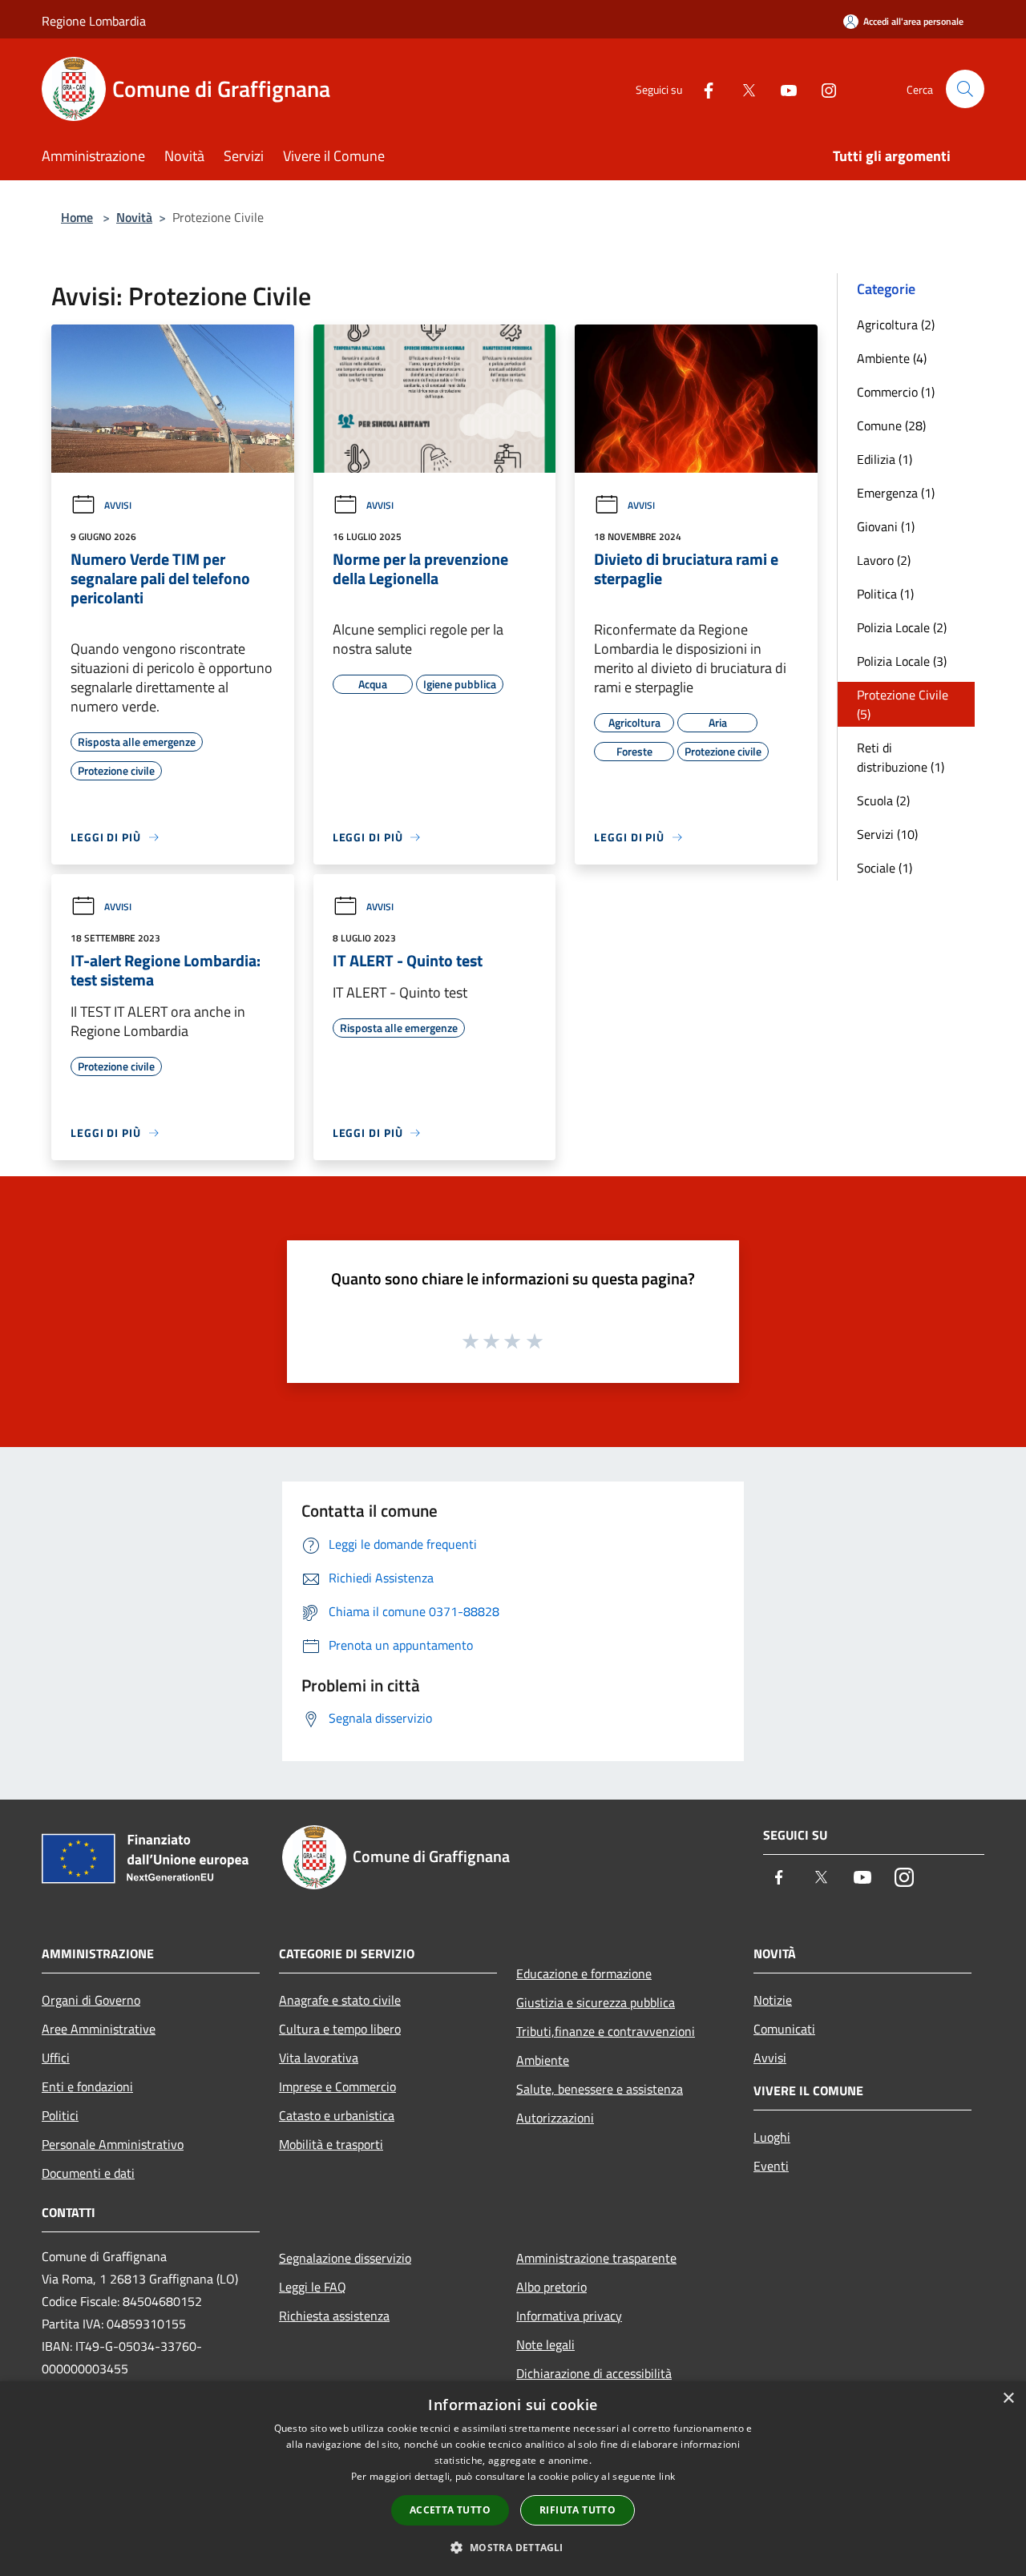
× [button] (1008, 2399)
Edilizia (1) (885, 459)
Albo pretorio (551, 2287)
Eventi (771, 2166)
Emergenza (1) (896, 493)
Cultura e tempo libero (340, 2029)
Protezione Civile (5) (903, 704)
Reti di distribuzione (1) (901, 757)
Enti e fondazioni (87, 2086)
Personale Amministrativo (113, 2144)
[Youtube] (782, 89)
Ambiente (543, 2060)
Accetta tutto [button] (450, 2510)
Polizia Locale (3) (902, 661)
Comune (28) (891, 425)
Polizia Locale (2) (902, 627)
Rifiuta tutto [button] (578, 2510)
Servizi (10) (887, 834)
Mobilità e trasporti (331, 2144)
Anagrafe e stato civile (340, 2000)
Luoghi (772, 2137)
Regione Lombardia (94, 21)
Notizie (773, 2000)
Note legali (545, 2344)
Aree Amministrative (99, 2029)
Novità (134, 217)
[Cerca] (965, 89)
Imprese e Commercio (337, 2086)
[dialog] (513, 2479)
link (667, 2476)
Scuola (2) (883, 800)
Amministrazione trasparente (596, 2258)
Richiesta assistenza (334, 2316)
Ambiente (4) (892, 358)
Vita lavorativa (319, 2058)
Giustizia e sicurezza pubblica (596, 2002)
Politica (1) (885, 594)
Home (77, 217)
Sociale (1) (885, 868)
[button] (513, 2547)
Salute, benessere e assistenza (600, 2089)
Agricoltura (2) (896, 325)
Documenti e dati (88, 2173)
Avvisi (118, 505)
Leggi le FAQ (313, 2287)
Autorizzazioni (555, 2118)
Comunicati (784, 2029)
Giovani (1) (886, 526)
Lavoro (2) (884, 560)
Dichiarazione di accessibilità (594, 2373)
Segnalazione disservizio (345, 2258)
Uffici (56, 2058)
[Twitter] (742, 89)
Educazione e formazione (584, 1973)
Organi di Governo (91, 2000)
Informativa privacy (569, 2316)
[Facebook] (702, 89)
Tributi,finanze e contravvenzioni (606, 2031)
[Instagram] (822, 89)
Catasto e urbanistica (337, 2115)
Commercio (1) (896, 392)
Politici (60, 2115)
